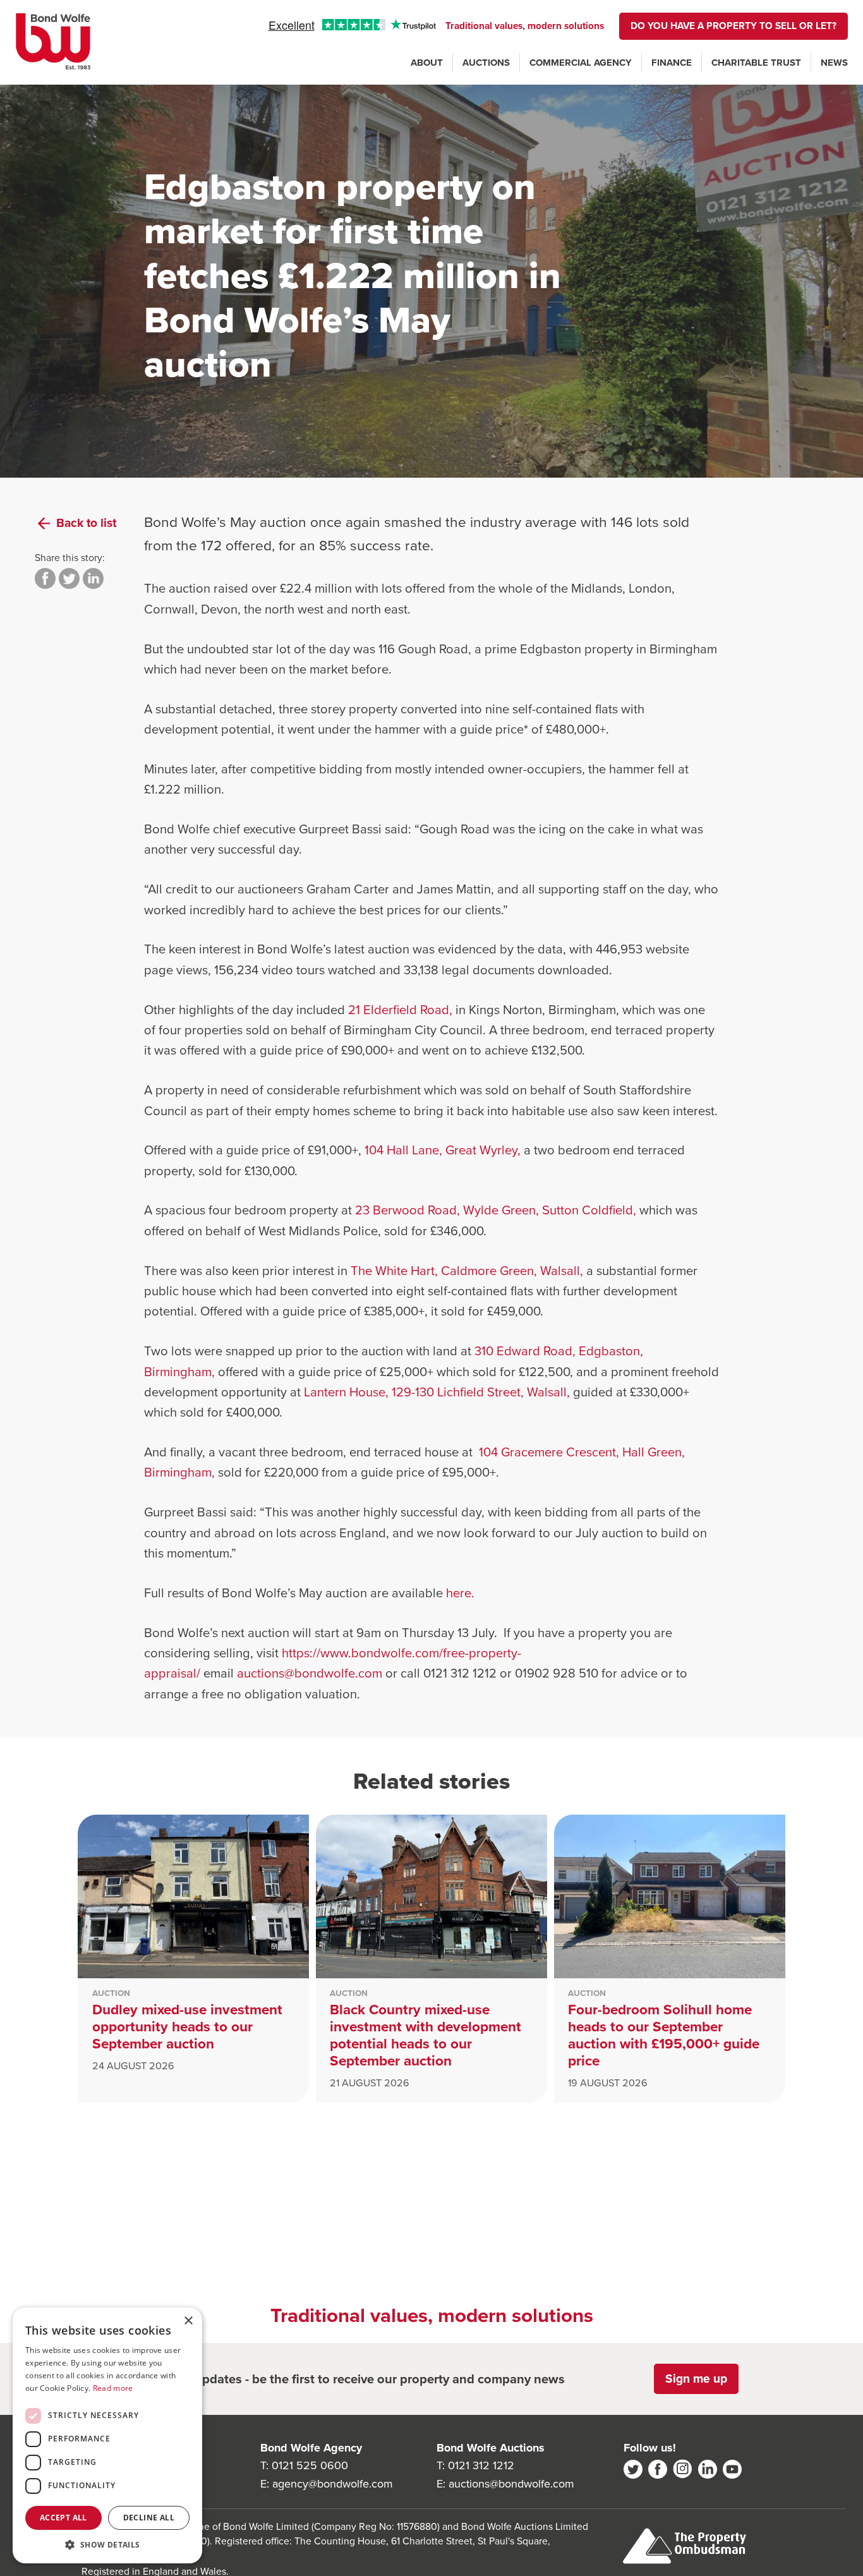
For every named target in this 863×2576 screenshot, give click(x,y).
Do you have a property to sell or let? (733, 26)
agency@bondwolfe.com (333, 2484)
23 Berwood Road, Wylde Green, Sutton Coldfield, (497, 1210)
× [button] (188, 2321)
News (834, 63)
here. (460, 1593)
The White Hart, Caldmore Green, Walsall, (468, 1271)
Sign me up (696, 2379)
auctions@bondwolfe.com (310, 1673)
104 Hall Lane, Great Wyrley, (444, 1150)
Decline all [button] (149, 2518)
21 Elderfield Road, (402, 1010)
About (427, 63)
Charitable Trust (756, 63)
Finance (672, 63)
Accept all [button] (63, 2518)
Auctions (486, 63)
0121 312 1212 (481, 2465)
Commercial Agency (581, 63)
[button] (107, 2544)
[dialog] (107, 2435)
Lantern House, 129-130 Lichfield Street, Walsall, (438, 1392)
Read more (113, 2388)
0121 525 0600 (310, 2465)
